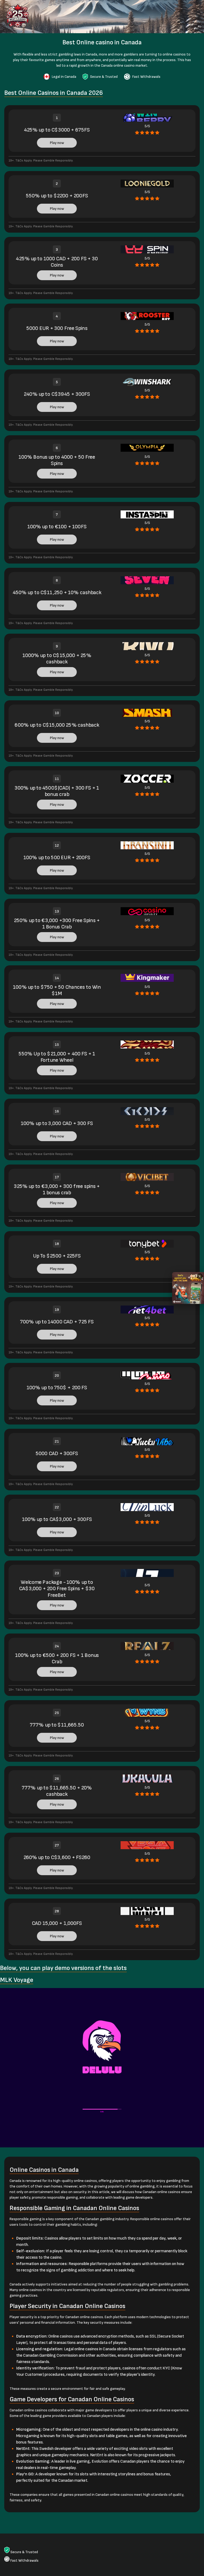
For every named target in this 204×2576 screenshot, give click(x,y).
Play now (57, 143)
